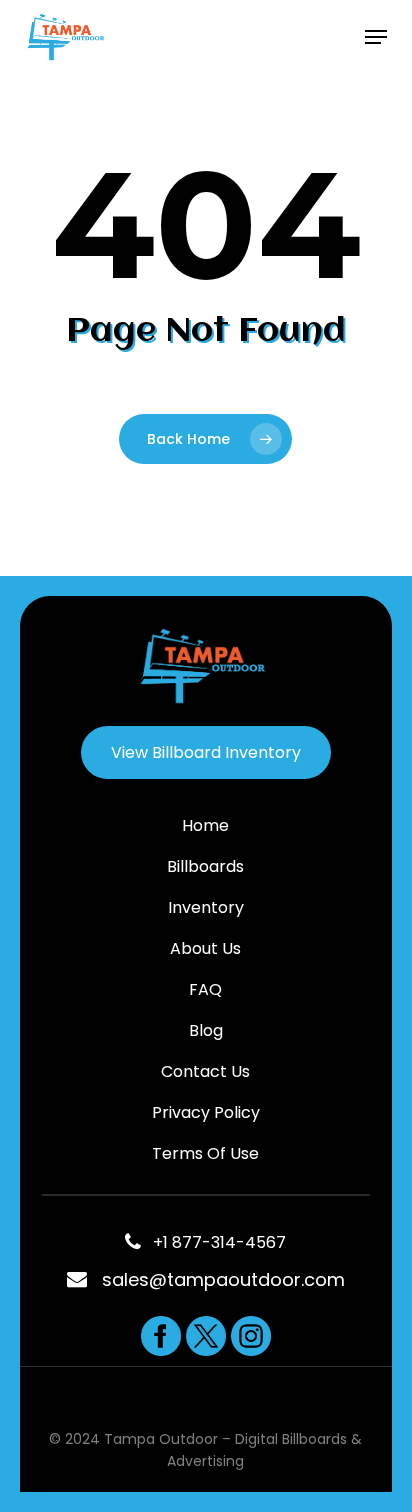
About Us (205, 948)
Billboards (205, 866)
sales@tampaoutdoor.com (223, 1279)
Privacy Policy (206, 1112)
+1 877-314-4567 (213, 1242)
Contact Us (205, 1071)
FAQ (205, 989)
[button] (376, 37)
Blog (206, 1030)
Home (205, 825)
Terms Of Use (205, 1153)
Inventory (206, 907)
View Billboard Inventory (206, 752)
